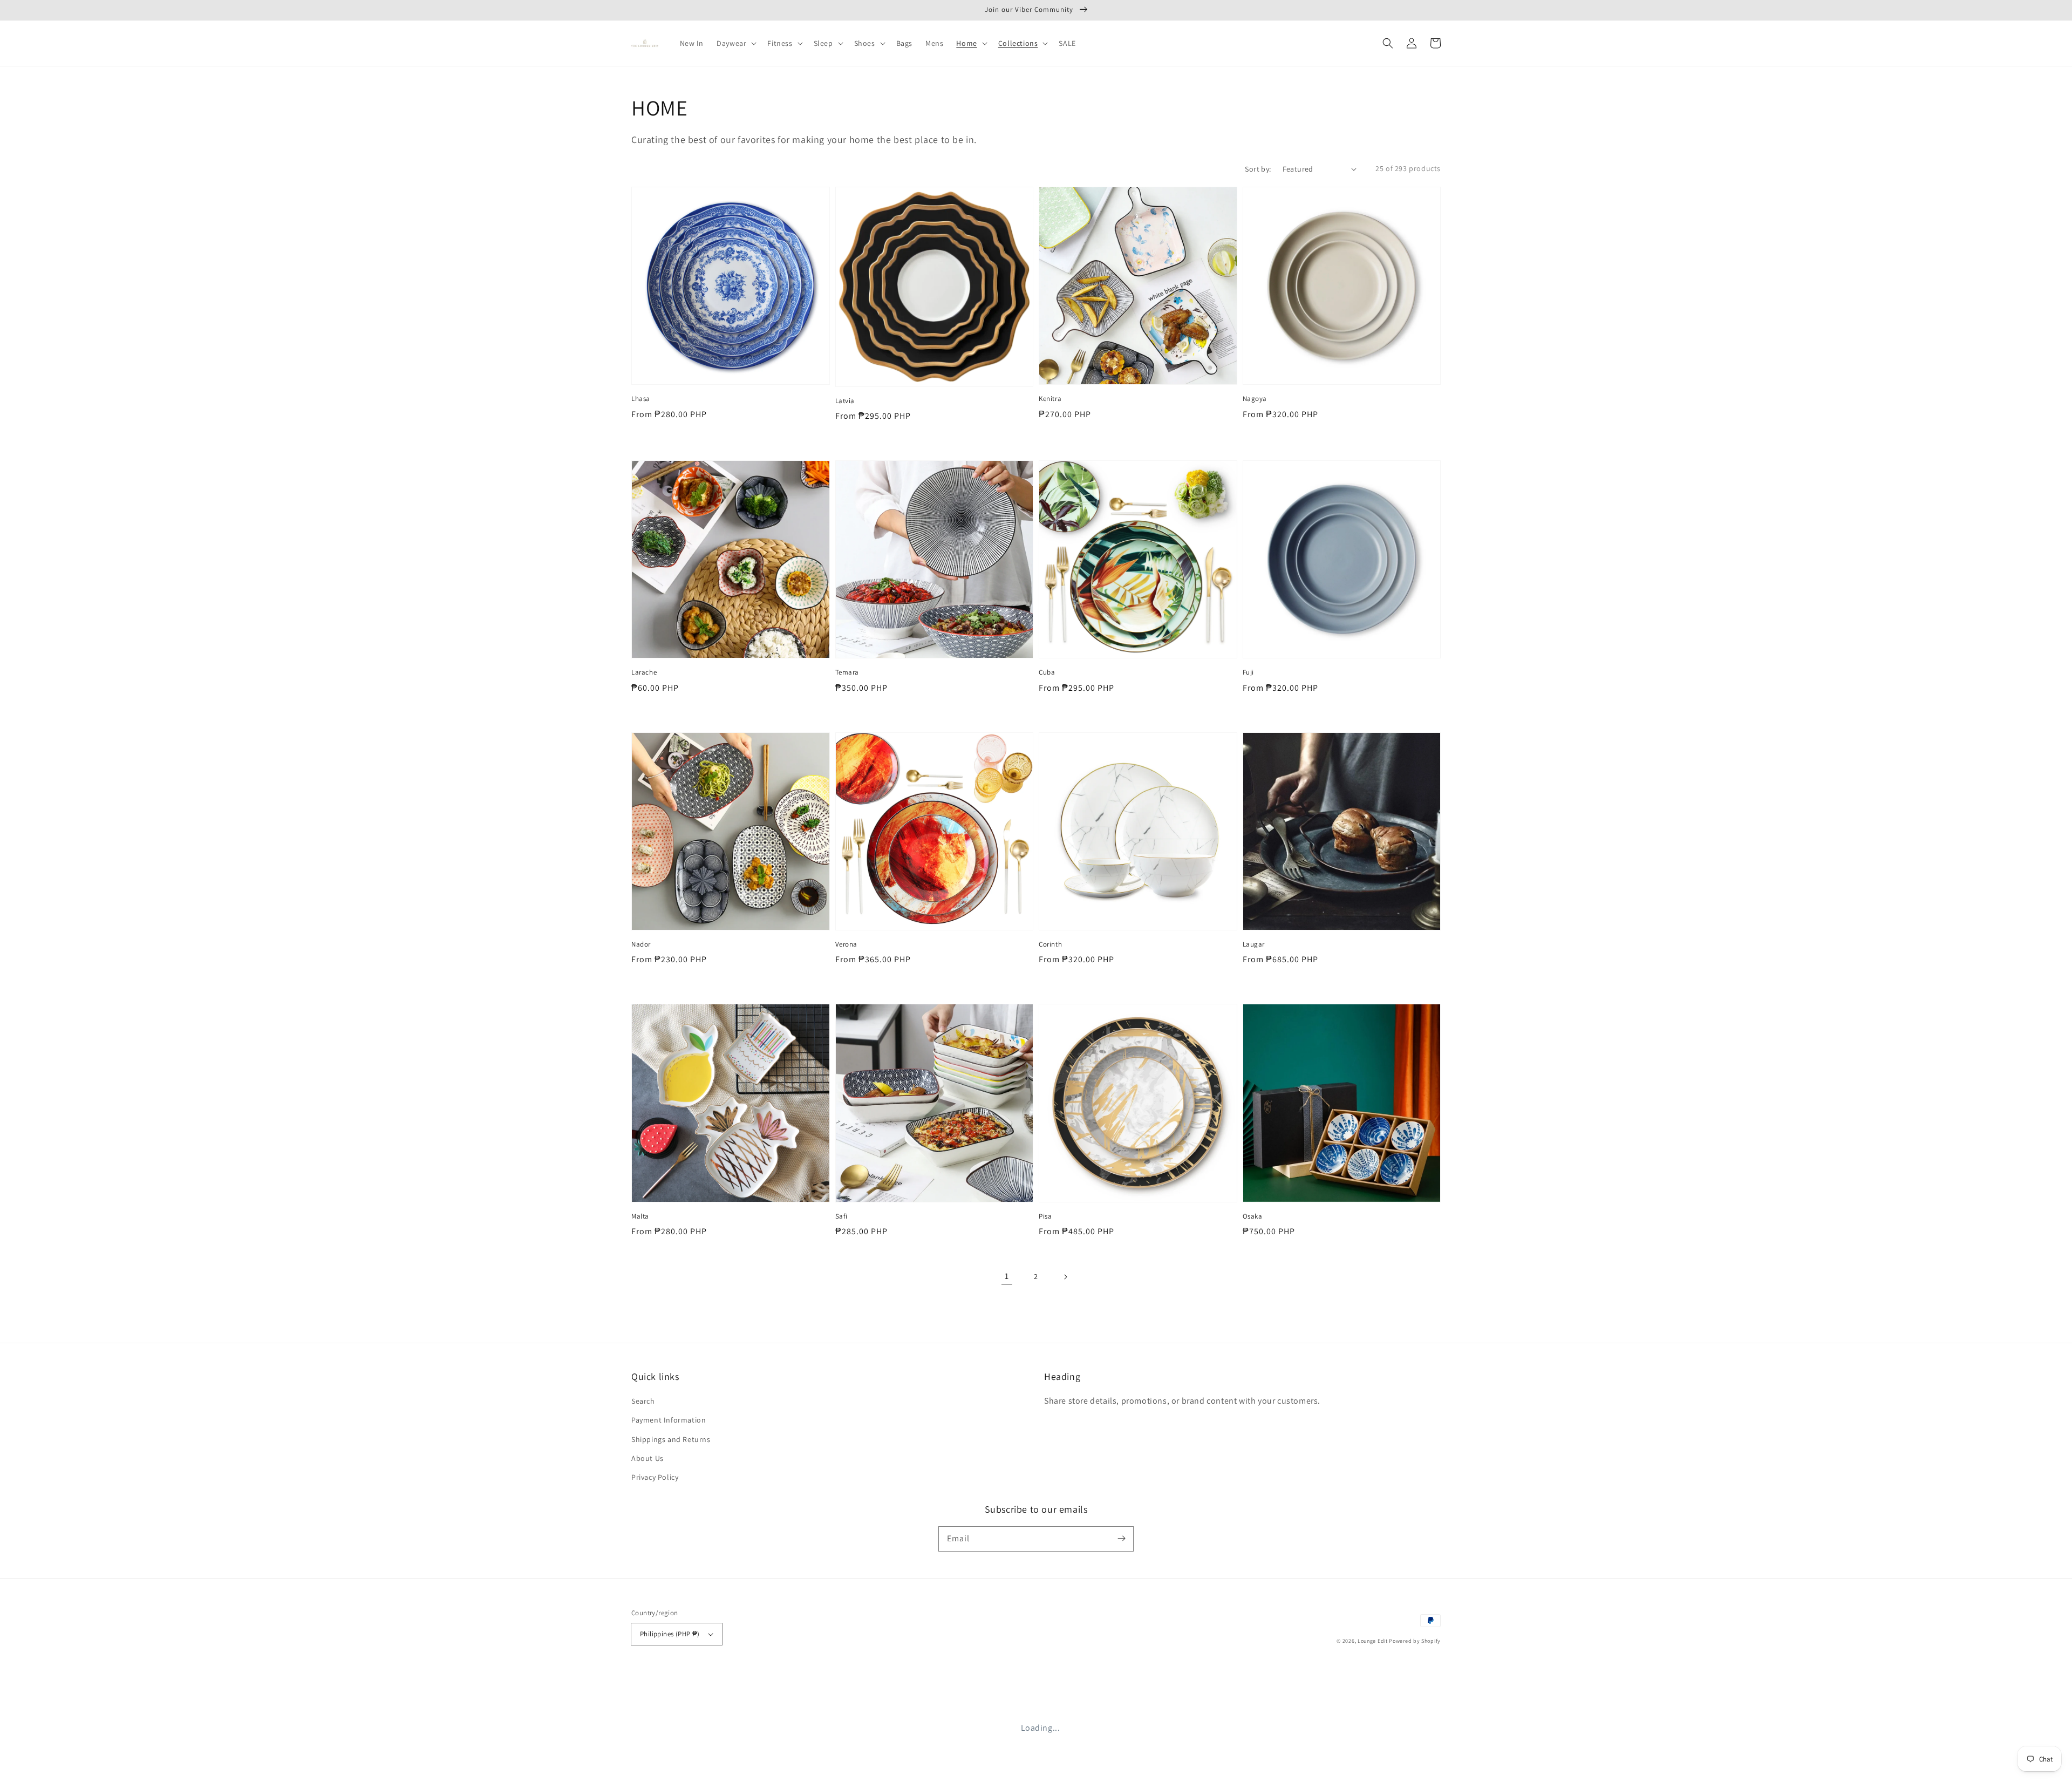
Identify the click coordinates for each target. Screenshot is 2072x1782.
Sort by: (1258, 169)
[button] (1388, 43)
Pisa (1045, 1216)
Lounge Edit (1373, 1641)
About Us (647, 1458)
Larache (644, 672)
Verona (847, 944)
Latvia (845, 401)
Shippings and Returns (671, 1439)
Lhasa (641, 399)
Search (643, 1401)
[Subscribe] (1121, 1539)
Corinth (1050, 944)
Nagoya (1255, 399)
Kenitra (1050, 399)
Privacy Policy (655, 1477)
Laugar (1254, 944)
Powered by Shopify (1415, 1641)
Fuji (1248, 672)
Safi (841, 1216)
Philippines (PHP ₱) (670, 1634)
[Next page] (1065, 1277)
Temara (847, 672)
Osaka (1253, 1216)
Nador (641, 944)
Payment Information (669, 1420)
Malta (640, 1216)
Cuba (1047, 672)
